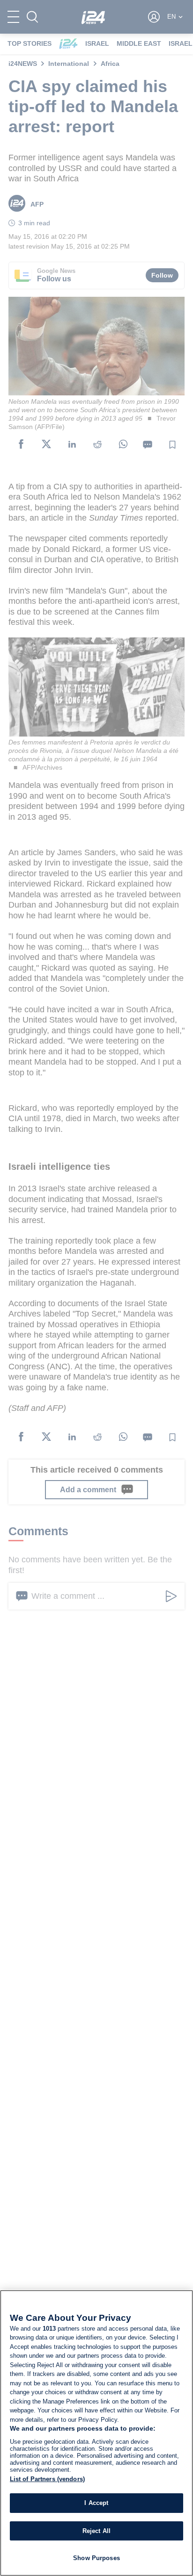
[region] (96, 2433)
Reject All (96, 2531)
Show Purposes (96, 2558)
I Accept (96, 2503)
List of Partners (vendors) (47, 2479)
